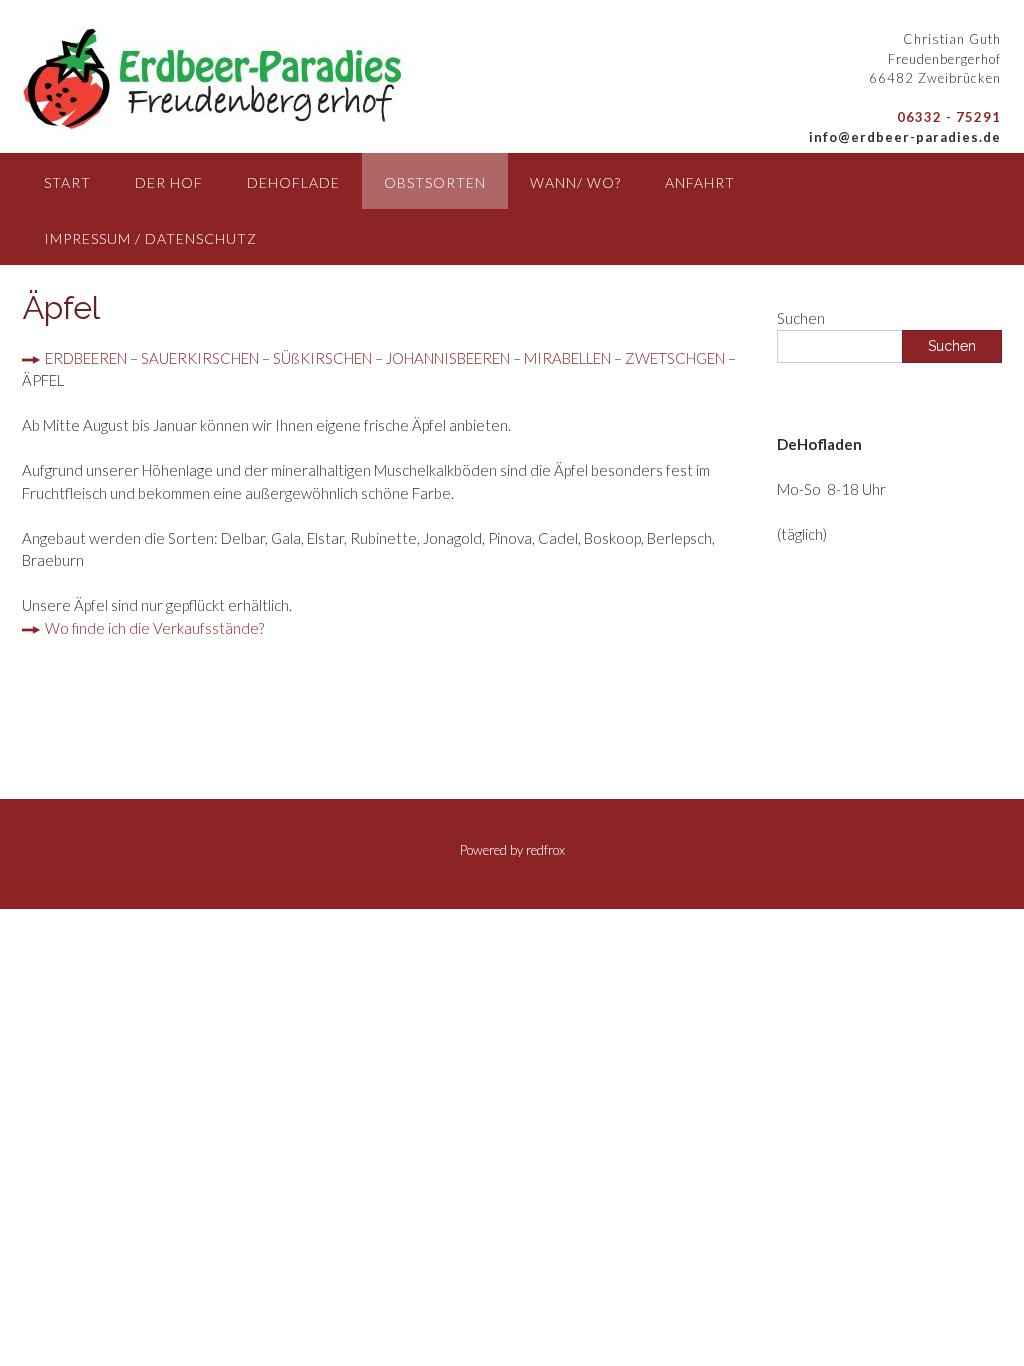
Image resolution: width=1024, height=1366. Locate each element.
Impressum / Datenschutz (150, 238)
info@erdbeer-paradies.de (905, 137)
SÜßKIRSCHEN (322, 358)
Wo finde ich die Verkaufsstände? (153, 628)
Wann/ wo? (575, 182)
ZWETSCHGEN (675, 358)
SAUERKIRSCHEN (200, 358)
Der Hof (169, 182)
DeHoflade (293, 182)
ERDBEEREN (86, 358)
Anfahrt (700, 182)
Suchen (801, 318)
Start (67, 182)
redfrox (545, 850)
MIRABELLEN (567, 358)
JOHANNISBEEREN (448, 358)
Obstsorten (435, 182)
